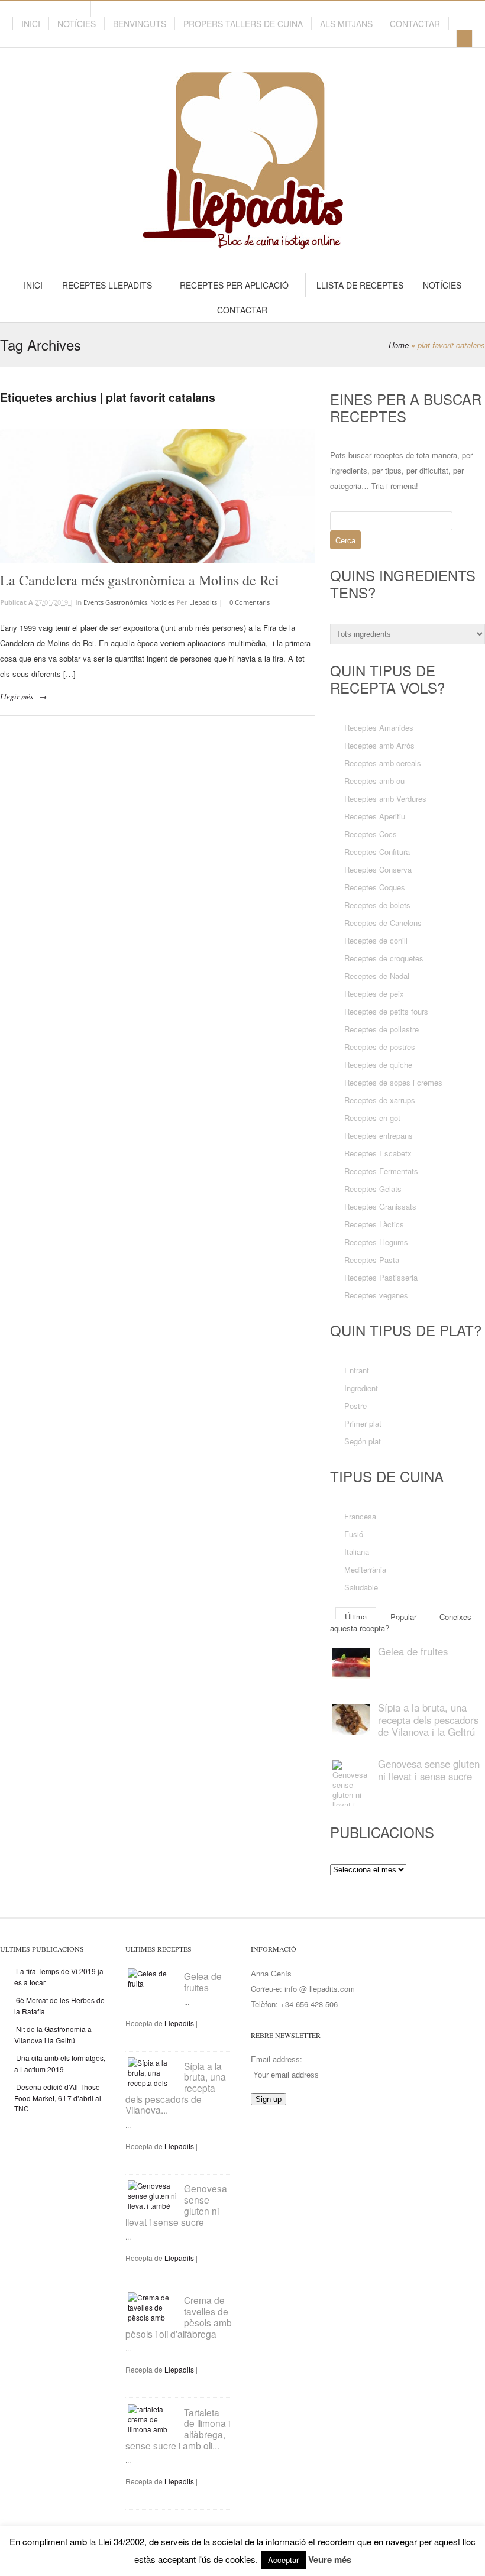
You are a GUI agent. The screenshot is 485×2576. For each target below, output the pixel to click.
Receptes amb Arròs (379, 745)
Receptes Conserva (378, 869)
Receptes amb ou (374, 781)
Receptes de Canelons (383, 923)
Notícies (77, 24)
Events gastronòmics (115, 602)
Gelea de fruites (413, 1651)
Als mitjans (346, 24)
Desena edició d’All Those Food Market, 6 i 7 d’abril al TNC (58, 2097)
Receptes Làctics (374, 1224)
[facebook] (58, 10)
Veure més (330, 2559)
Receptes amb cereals (383, 763)
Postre (355, 1406)
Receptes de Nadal (377, 976)
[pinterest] (37, 10)
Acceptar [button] (283, 2560)
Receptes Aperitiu (375, 816)
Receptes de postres (380, 1047)
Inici (31, 24)
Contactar (415, 24)
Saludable (361, 1587)
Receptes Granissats (380, 1206)
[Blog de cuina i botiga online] (243, 243)
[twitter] (47, 10)
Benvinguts (140, 24)
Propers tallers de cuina (243, 24)
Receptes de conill (376, 940)
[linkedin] (26, 10)
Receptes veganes (376, 1295)
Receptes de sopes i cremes (393, 1082)
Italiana (357, 1552)
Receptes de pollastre (381, 1029)
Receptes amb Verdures (385, 798)
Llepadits (203, 602)
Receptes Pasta (372, 1260)
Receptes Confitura (377, 852)
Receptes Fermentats (381, 1171)
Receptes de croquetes (384, 958)
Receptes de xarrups (380, 1100)
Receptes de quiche (378, 1065)
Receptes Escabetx (378, 1153)
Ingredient (361, 1388)
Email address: (277, 2059)
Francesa (360, 1516)
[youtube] (69, 10)
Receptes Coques (375, 887)
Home (399, 345)
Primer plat (363, 1423)
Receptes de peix (374, 994)
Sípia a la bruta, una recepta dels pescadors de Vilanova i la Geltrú (428, 1720)
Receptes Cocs (371, 834)
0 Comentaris (250, 602)
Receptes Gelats (373, 1189)
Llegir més (17, 696)
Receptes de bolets (377, 905)
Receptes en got (372, 1118)
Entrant (357, 1370)
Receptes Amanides (379, 728)
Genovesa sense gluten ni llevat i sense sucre (429, 1770)
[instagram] (79, 10)
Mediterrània (365, 1569)
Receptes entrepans (379, 1135)
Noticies (162, 602)
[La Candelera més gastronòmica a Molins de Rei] (157, 496)
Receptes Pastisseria (381, 1277)
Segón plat (363, 1441)
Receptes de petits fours (386, 1011)
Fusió (354, 1534)
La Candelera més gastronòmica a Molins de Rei (140, 580)
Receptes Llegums (376, 1242)
